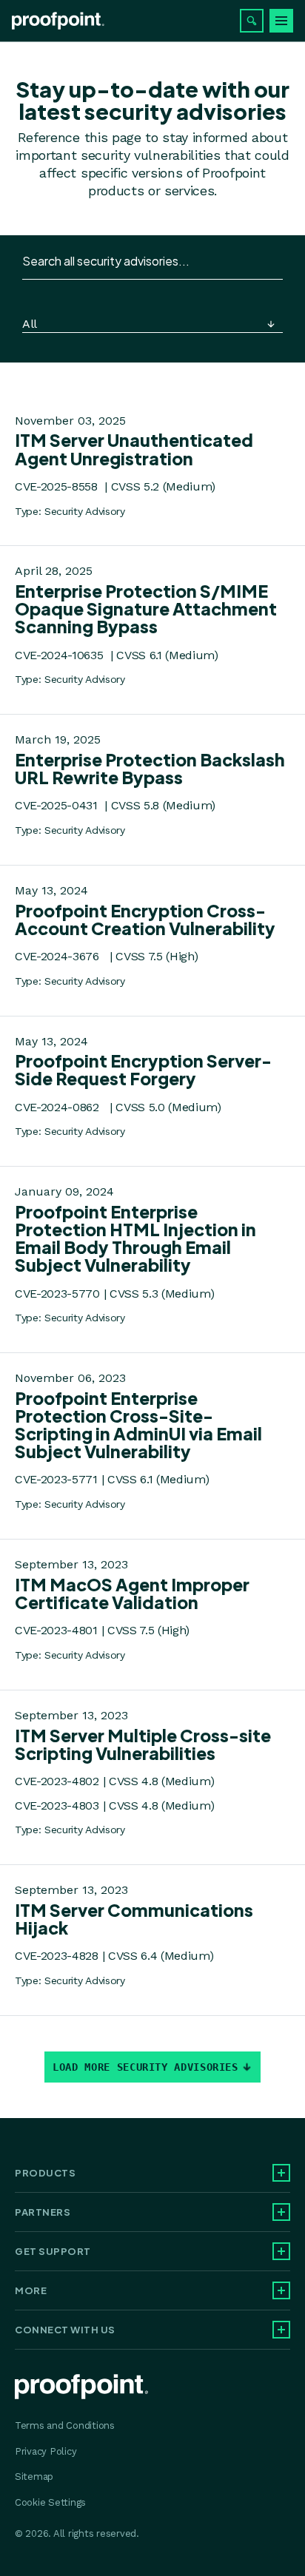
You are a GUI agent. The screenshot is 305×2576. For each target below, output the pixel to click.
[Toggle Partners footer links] (281, 2212)
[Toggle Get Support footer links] (281, 2251)
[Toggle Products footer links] (281, 2173)
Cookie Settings (50, 2502)
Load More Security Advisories (145, 2067)
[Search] (252, 21)
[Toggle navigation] (281, 21)
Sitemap (34, 2476)
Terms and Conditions (65, 2425)
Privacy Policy (46, 2451)
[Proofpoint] (58, 21)
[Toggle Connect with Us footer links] (281, 2330)
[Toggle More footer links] (281, 2290)
